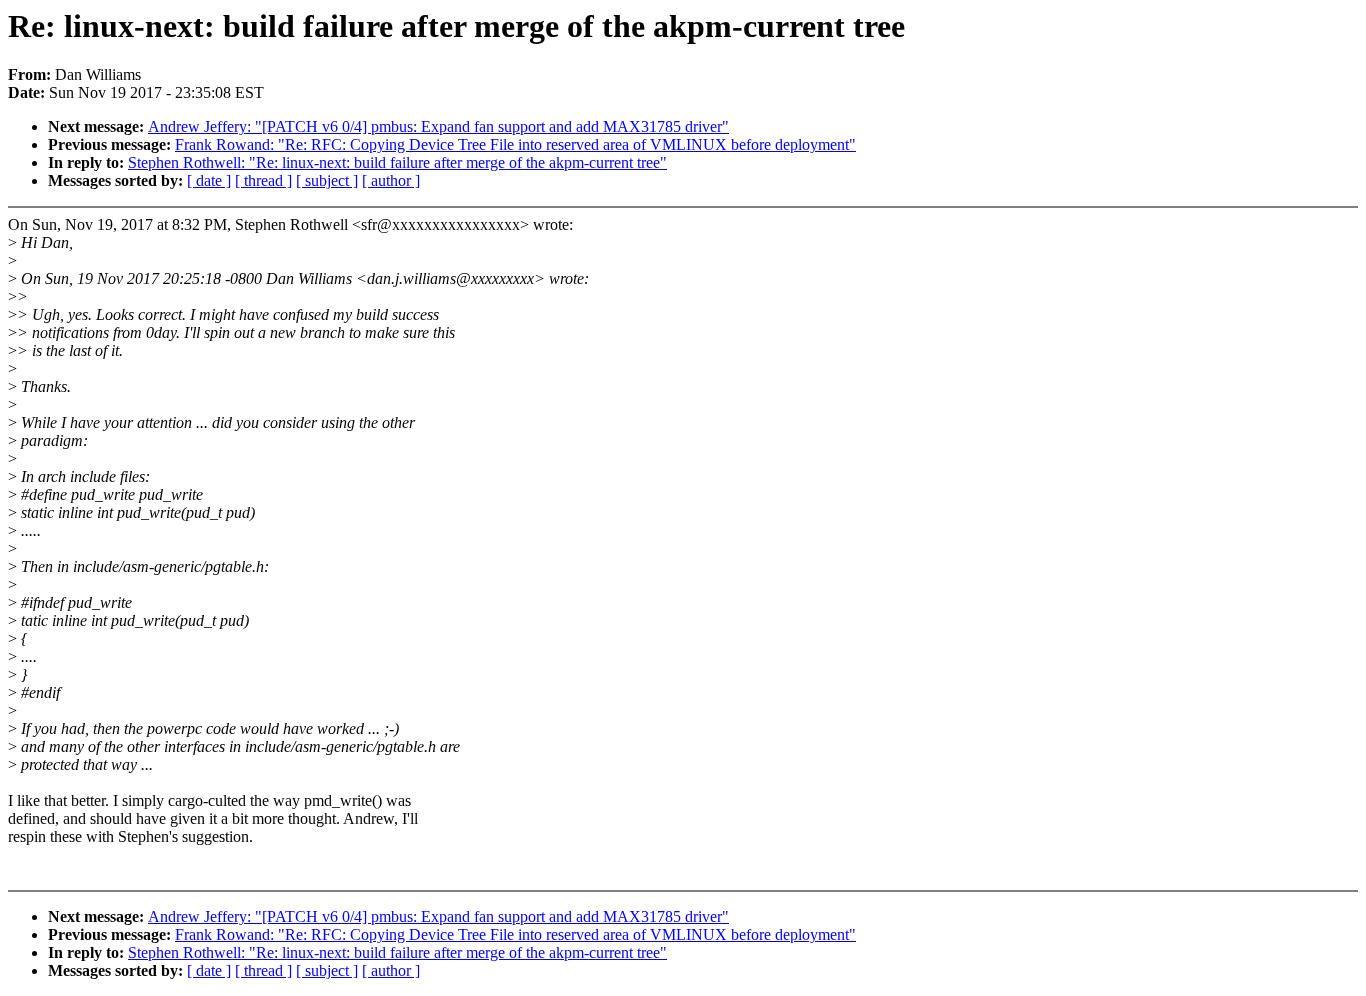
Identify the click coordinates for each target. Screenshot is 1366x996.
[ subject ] (327, 180)
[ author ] (391, 180)
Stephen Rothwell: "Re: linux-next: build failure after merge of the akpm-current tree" (397, 162)
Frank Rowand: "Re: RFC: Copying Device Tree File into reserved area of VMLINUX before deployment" (515, 144)
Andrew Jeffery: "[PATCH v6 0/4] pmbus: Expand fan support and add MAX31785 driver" (438, 126)
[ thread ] (263, 180)
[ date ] (209, 180)
